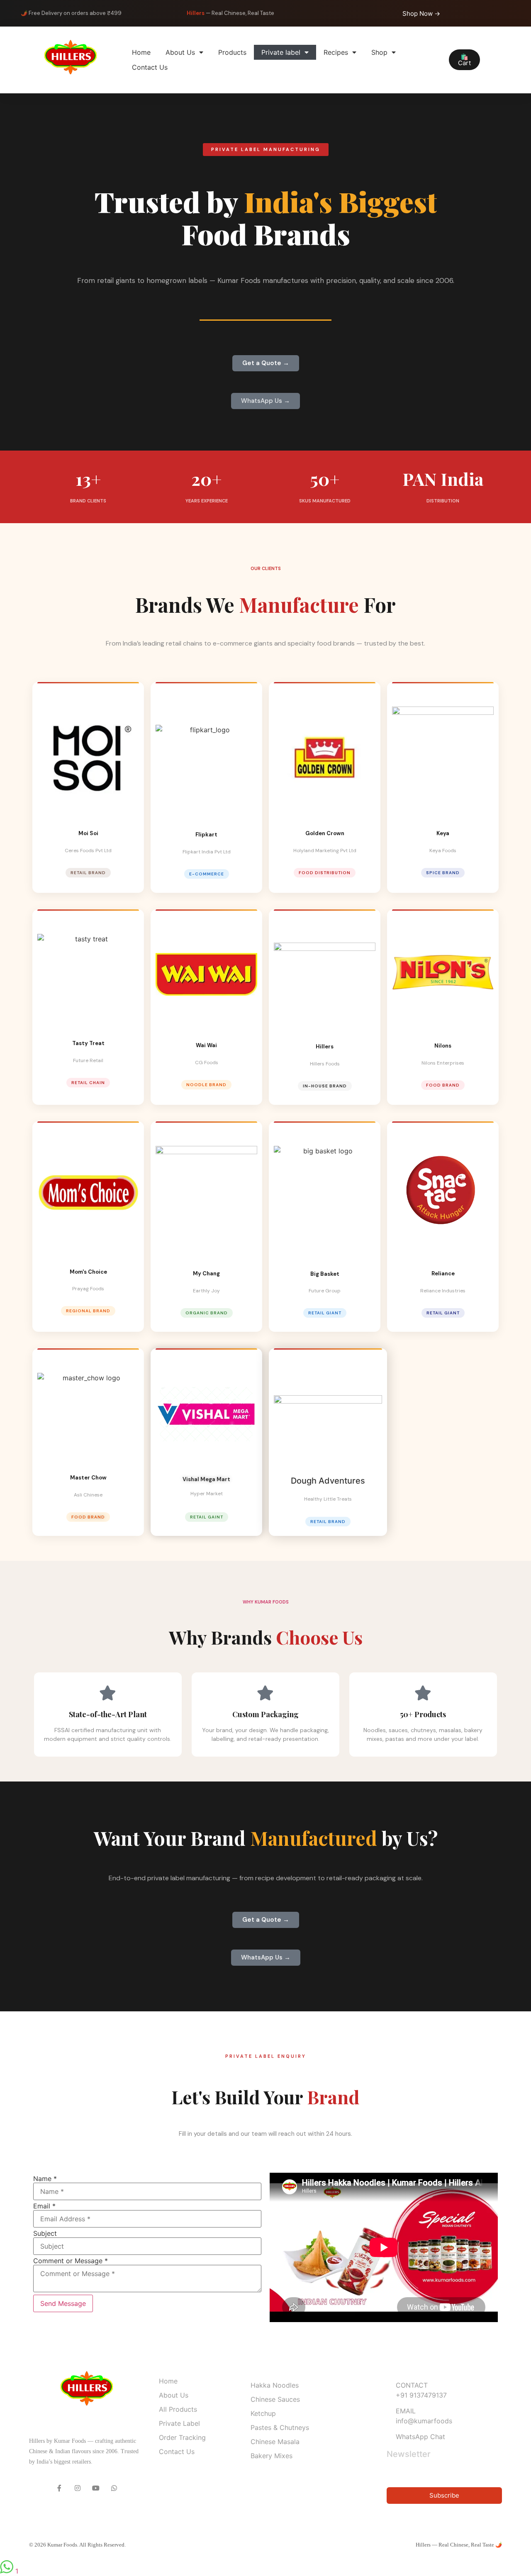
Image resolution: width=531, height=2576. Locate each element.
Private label (281, 52)
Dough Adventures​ (328, 1481)
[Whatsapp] (114, 2488)
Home (141, 52)
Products (232, 52)
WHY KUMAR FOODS (266, 1602)
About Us (180, 52)
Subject (45, 2233)
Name (45, 2179)
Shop (379, 52)
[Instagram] (78, 2488)
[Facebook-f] (59, 2488)
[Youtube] (96, 2488)
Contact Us (150, 67)
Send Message (63, 2303)
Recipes (336, 52)
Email (44, 2206)
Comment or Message (71, 2261)
